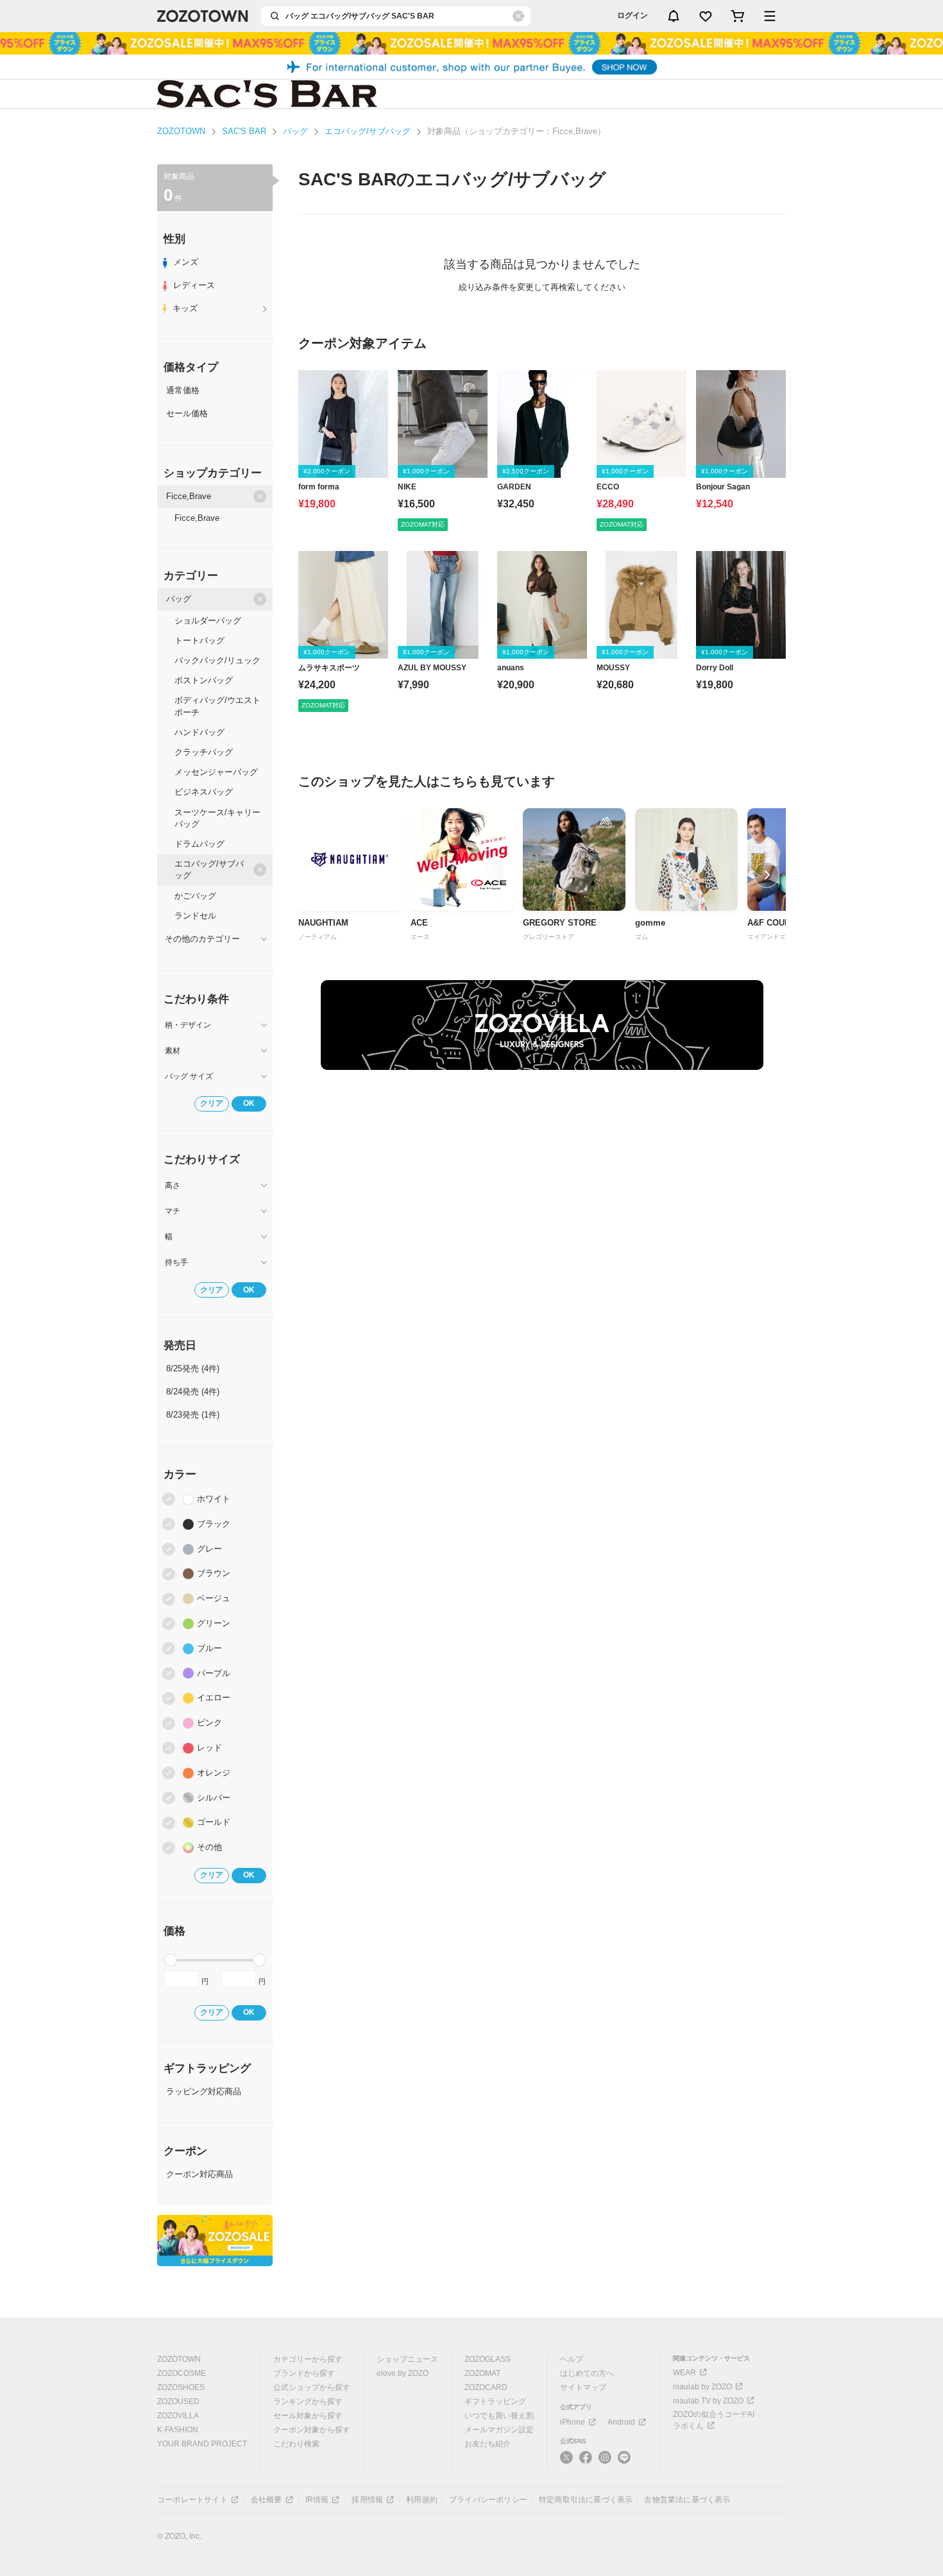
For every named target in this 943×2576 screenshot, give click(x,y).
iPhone (573, 2422)
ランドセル (195, 916)
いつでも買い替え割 (499, 2416)
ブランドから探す (304, 2373)
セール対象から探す (308, 2416)
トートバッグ (200, 640)
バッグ (295, 131)
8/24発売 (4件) (193, 1392)
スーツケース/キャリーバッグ (217, 818)
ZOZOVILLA (178, 2416)
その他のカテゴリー (202, 939)
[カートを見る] (738, 16)
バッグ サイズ (189, 1076)
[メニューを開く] (770, 16)
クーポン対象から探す (312, 2430)
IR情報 (317, 2500)
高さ (173, 1185)
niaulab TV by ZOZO (708, 2401)
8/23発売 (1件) (193, 1415)
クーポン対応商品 (200, 2174)
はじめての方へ (587, 2373)
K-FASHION (178, 2430)
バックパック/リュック (217, 660)
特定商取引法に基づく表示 (586, 2500)
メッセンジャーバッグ (216, 772)
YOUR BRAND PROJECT (202, 2444)
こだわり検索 (296, 2444)
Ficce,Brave (189, 496)
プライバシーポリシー (488, 2500)
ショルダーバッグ (208, 621)
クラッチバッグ (204, 752)
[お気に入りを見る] (706, 16)
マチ (173, 1211)
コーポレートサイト (192, 2500)
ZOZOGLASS (488, 2359)
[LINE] (624, 2459)
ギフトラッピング (495, 2402)
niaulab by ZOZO (702, 2387)
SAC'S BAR (244, 131)
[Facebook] (586, 2462)
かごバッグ (195, 896)
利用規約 (422, 2500)
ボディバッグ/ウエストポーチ (217, 706)
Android (621, 2422)
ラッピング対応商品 (204, 2091)
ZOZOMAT (482, 2373)
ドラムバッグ (200, 844)
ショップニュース (407, 2359)
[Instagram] (605, 2462)
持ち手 (176, 1262)
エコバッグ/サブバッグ (368, 131)
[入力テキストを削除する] (518, 16)
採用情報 (367, 2500)
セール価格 (187, 413)
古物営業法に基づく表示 (687, 2500)
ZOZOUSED (178, 2402)
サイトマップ (583, 2387)
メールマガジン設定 (499, 2430)
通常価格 (183, 390)
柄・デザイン (188, 1025)
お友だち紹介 (488, 2444)
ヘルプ (572, 2359)
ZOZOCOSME (182, 2373)
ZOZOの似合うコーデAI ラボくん (714, 2420)
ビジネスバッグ (204, 792)
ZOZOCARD (486, 2387)
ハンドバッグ (200, 732)
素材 (173, 1051)
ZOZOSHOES (181, 2387)
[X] (566, 2462)
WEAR (684, 2373)
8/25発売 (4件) (193, 1368)
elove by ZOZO (403, 2373)
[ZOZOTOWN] (203, 16)
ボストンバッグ (204, 680)
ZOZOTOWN (181, 131)
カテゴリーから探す (308, 2359)
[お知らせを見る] (674, 16)
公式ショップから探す (312, 2387)
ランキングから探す (308, 2402)
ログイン (633, 15)
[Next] (767, 875)
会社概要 (267, 2500)
